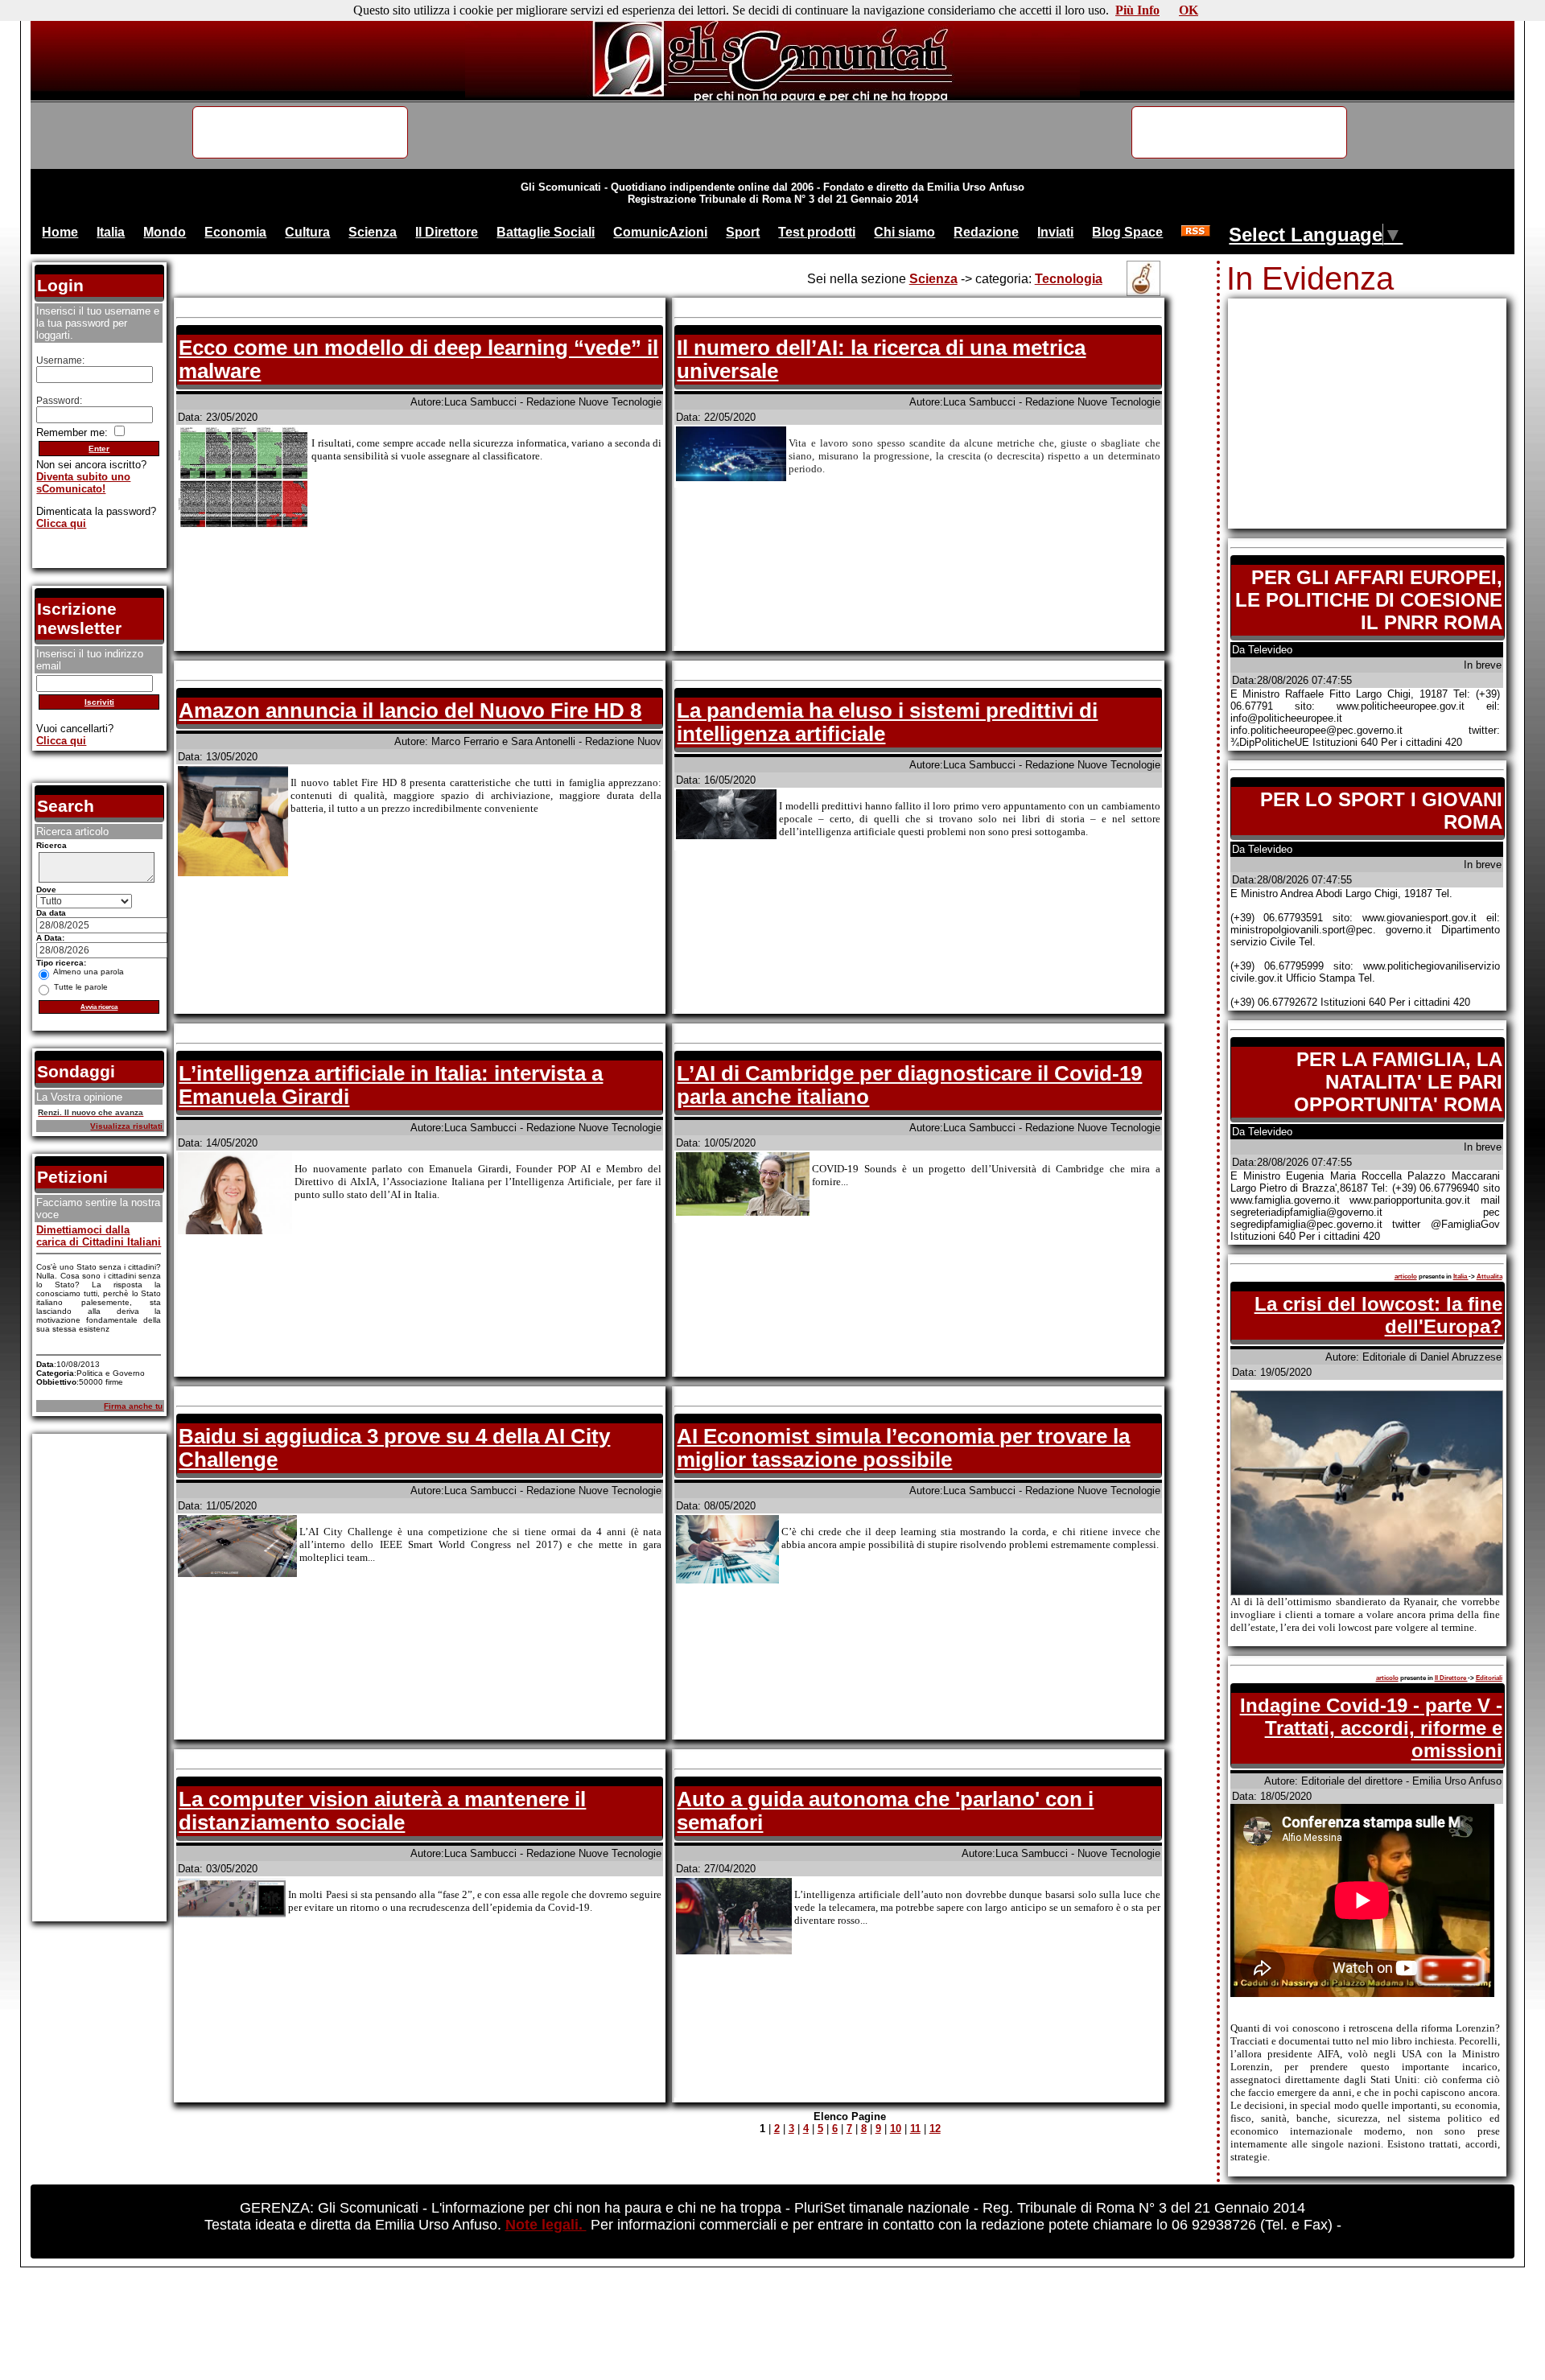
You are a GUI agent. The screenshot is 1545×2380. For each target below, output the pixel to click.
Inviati (1055, 232)
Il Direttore (447, 232)
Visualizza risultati (126, 1126)
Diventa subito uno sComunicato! (83, 483)
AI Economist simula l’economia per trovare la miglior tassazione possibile (903, 1448)
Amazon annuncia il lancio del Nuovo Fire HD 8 (410, 710)
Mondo (165, 232)
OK (1189, 10)
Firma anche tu (133, 1406)
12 (935, 2129)
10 (896, 2129)
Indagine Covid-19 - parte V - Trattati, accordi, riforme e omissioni (1371, 1728)
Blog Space (1127, 232)
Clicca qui (61, 523)
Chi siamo (904, 232)
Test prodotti (817, 232)
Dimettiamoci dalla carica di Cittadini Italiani (99, 1236)
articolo (1406, 1276)
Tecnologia (1069, 279)
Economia (235, 232)
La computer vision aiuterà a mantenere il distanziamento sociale (382, 1811)
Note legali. (546, 2225)
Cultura (307, 232)
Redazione (986, 232)
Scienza (373, 232)
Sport (743, 232)
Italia (111, 232)
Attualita (1489, 1276)
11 (915, 2129)
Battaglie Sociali (546, 232)
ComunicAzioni (660, 232)
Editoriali (1489, 1678)
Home (60, 232)
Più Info (1137, 10)
